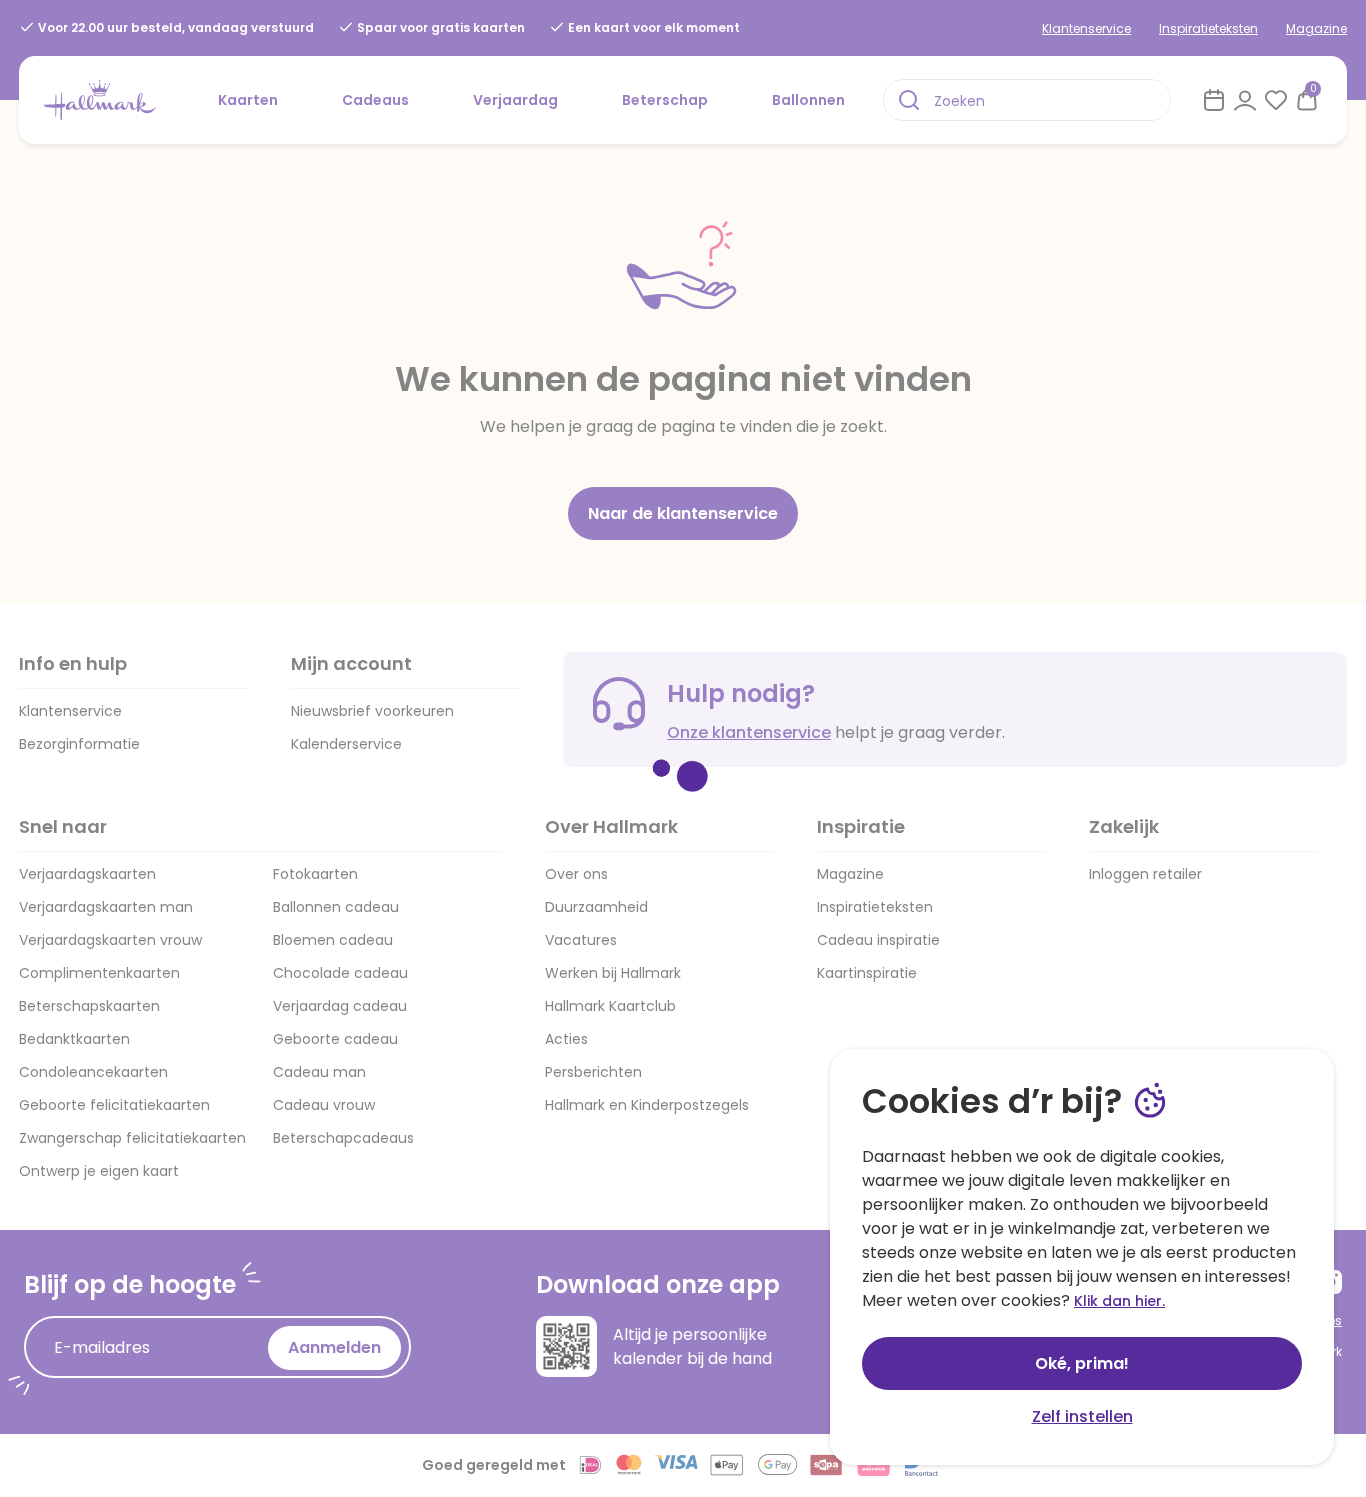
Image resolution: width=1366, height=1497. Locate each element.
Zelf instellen (1082, 1416)
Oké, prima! (1082, 1363)
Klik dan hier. (1119, 1301)
